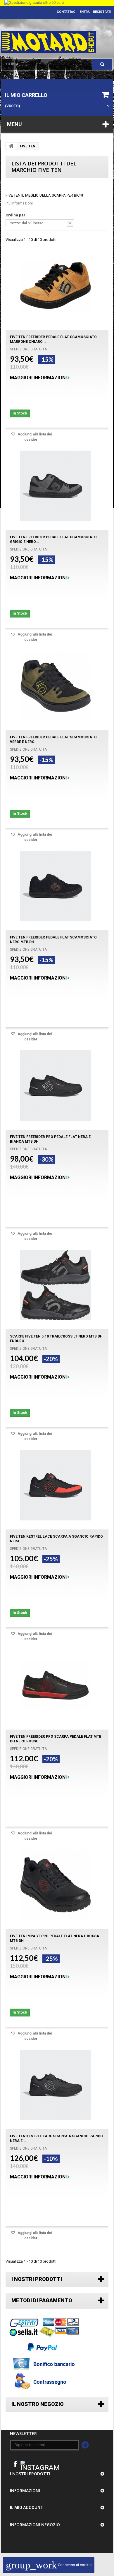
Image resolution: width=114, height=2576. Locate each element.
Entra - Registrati (95, 12)
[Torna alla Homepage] (11, 146)
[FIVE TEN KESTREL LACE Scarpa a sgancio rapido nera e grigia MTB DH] (56, 2085)
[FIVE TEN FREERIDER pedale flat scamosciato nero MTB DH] (56, 886)
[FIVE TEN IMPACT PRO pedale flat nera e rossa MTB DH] (56, 1885)
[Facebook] (15, 2464)
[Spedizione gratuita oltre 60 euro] (57, 3)
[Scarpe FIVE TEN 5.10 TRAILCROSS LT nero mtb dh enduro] (56, 1285)
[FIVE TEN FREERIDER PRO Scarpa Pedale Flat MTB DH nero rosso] (56, 1685)
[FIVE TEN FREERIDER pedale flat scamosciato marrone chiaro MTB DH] (56, 286)
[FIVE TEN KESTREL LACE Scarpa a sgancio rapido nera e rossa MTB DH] (56, 1485)
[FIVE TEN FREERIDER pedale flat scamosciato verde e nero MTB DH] (56, 686)
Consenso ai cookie (49, 2565)
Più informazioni (19, 203)
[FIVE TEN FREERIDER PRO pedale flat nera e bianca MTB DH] (56, 1086)
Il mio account (27, 2508)
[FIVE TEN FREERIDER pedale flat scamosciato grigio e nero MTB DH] (56, 486)
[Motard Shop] (49, 42)
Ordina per (15, 215)
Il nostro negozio (38, 2404)
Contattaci (66, 12)
